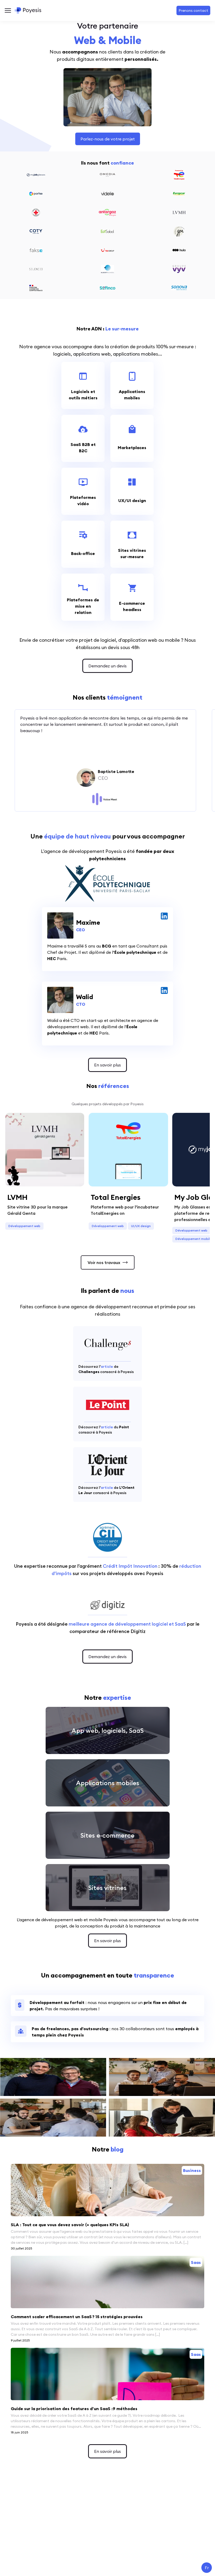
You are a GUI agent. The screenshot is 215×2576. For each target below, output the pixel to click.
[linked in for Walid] (164, 990)
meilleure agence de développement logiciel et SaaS (127, 1624)
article (107, 1366)
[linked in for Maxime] (164, 916)
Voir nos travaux (104, 1262)
